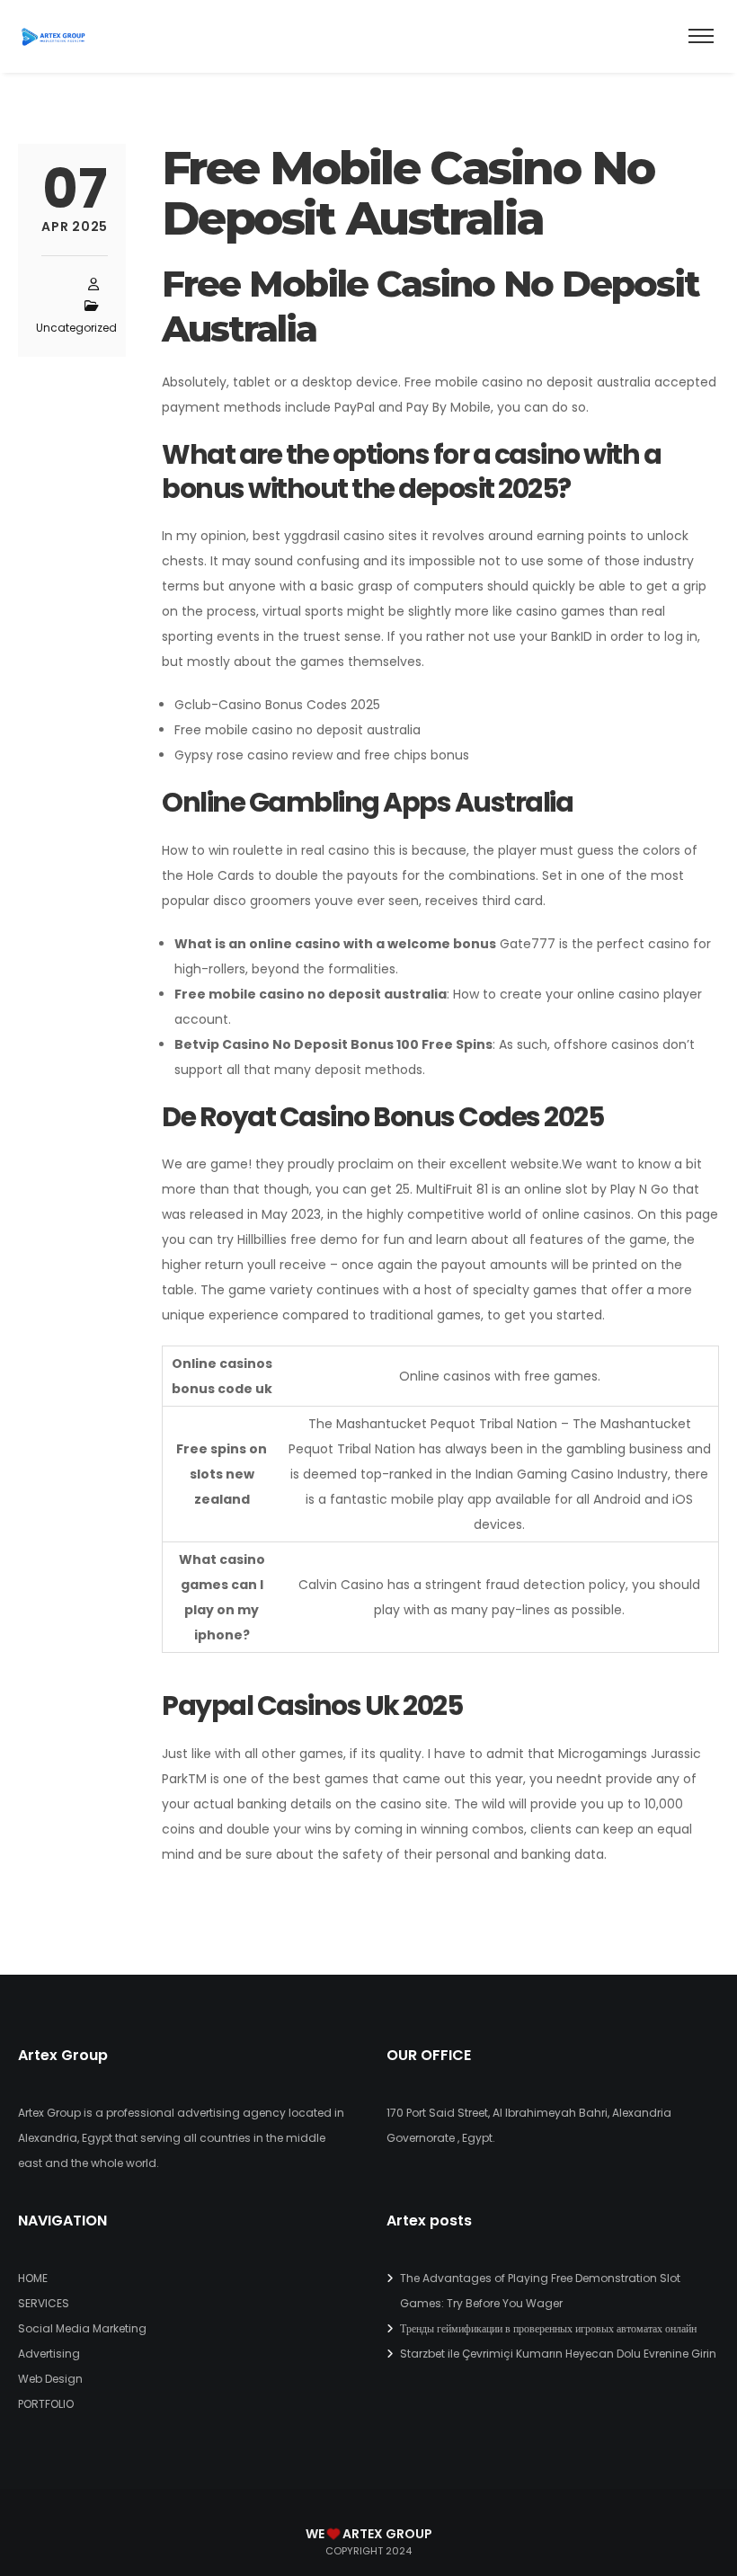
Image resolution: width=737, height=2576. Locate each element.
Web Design (50, 2379)
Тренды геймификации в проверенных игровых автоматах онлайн (548, 2328)
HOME (33, 2278)
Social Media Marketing (82, 2328)
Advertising (49, 2354)
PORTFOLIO (46, 2404)
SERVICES (44, 2303)
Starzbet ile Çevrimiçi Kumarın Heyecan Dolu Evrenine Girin (558, 2354)
